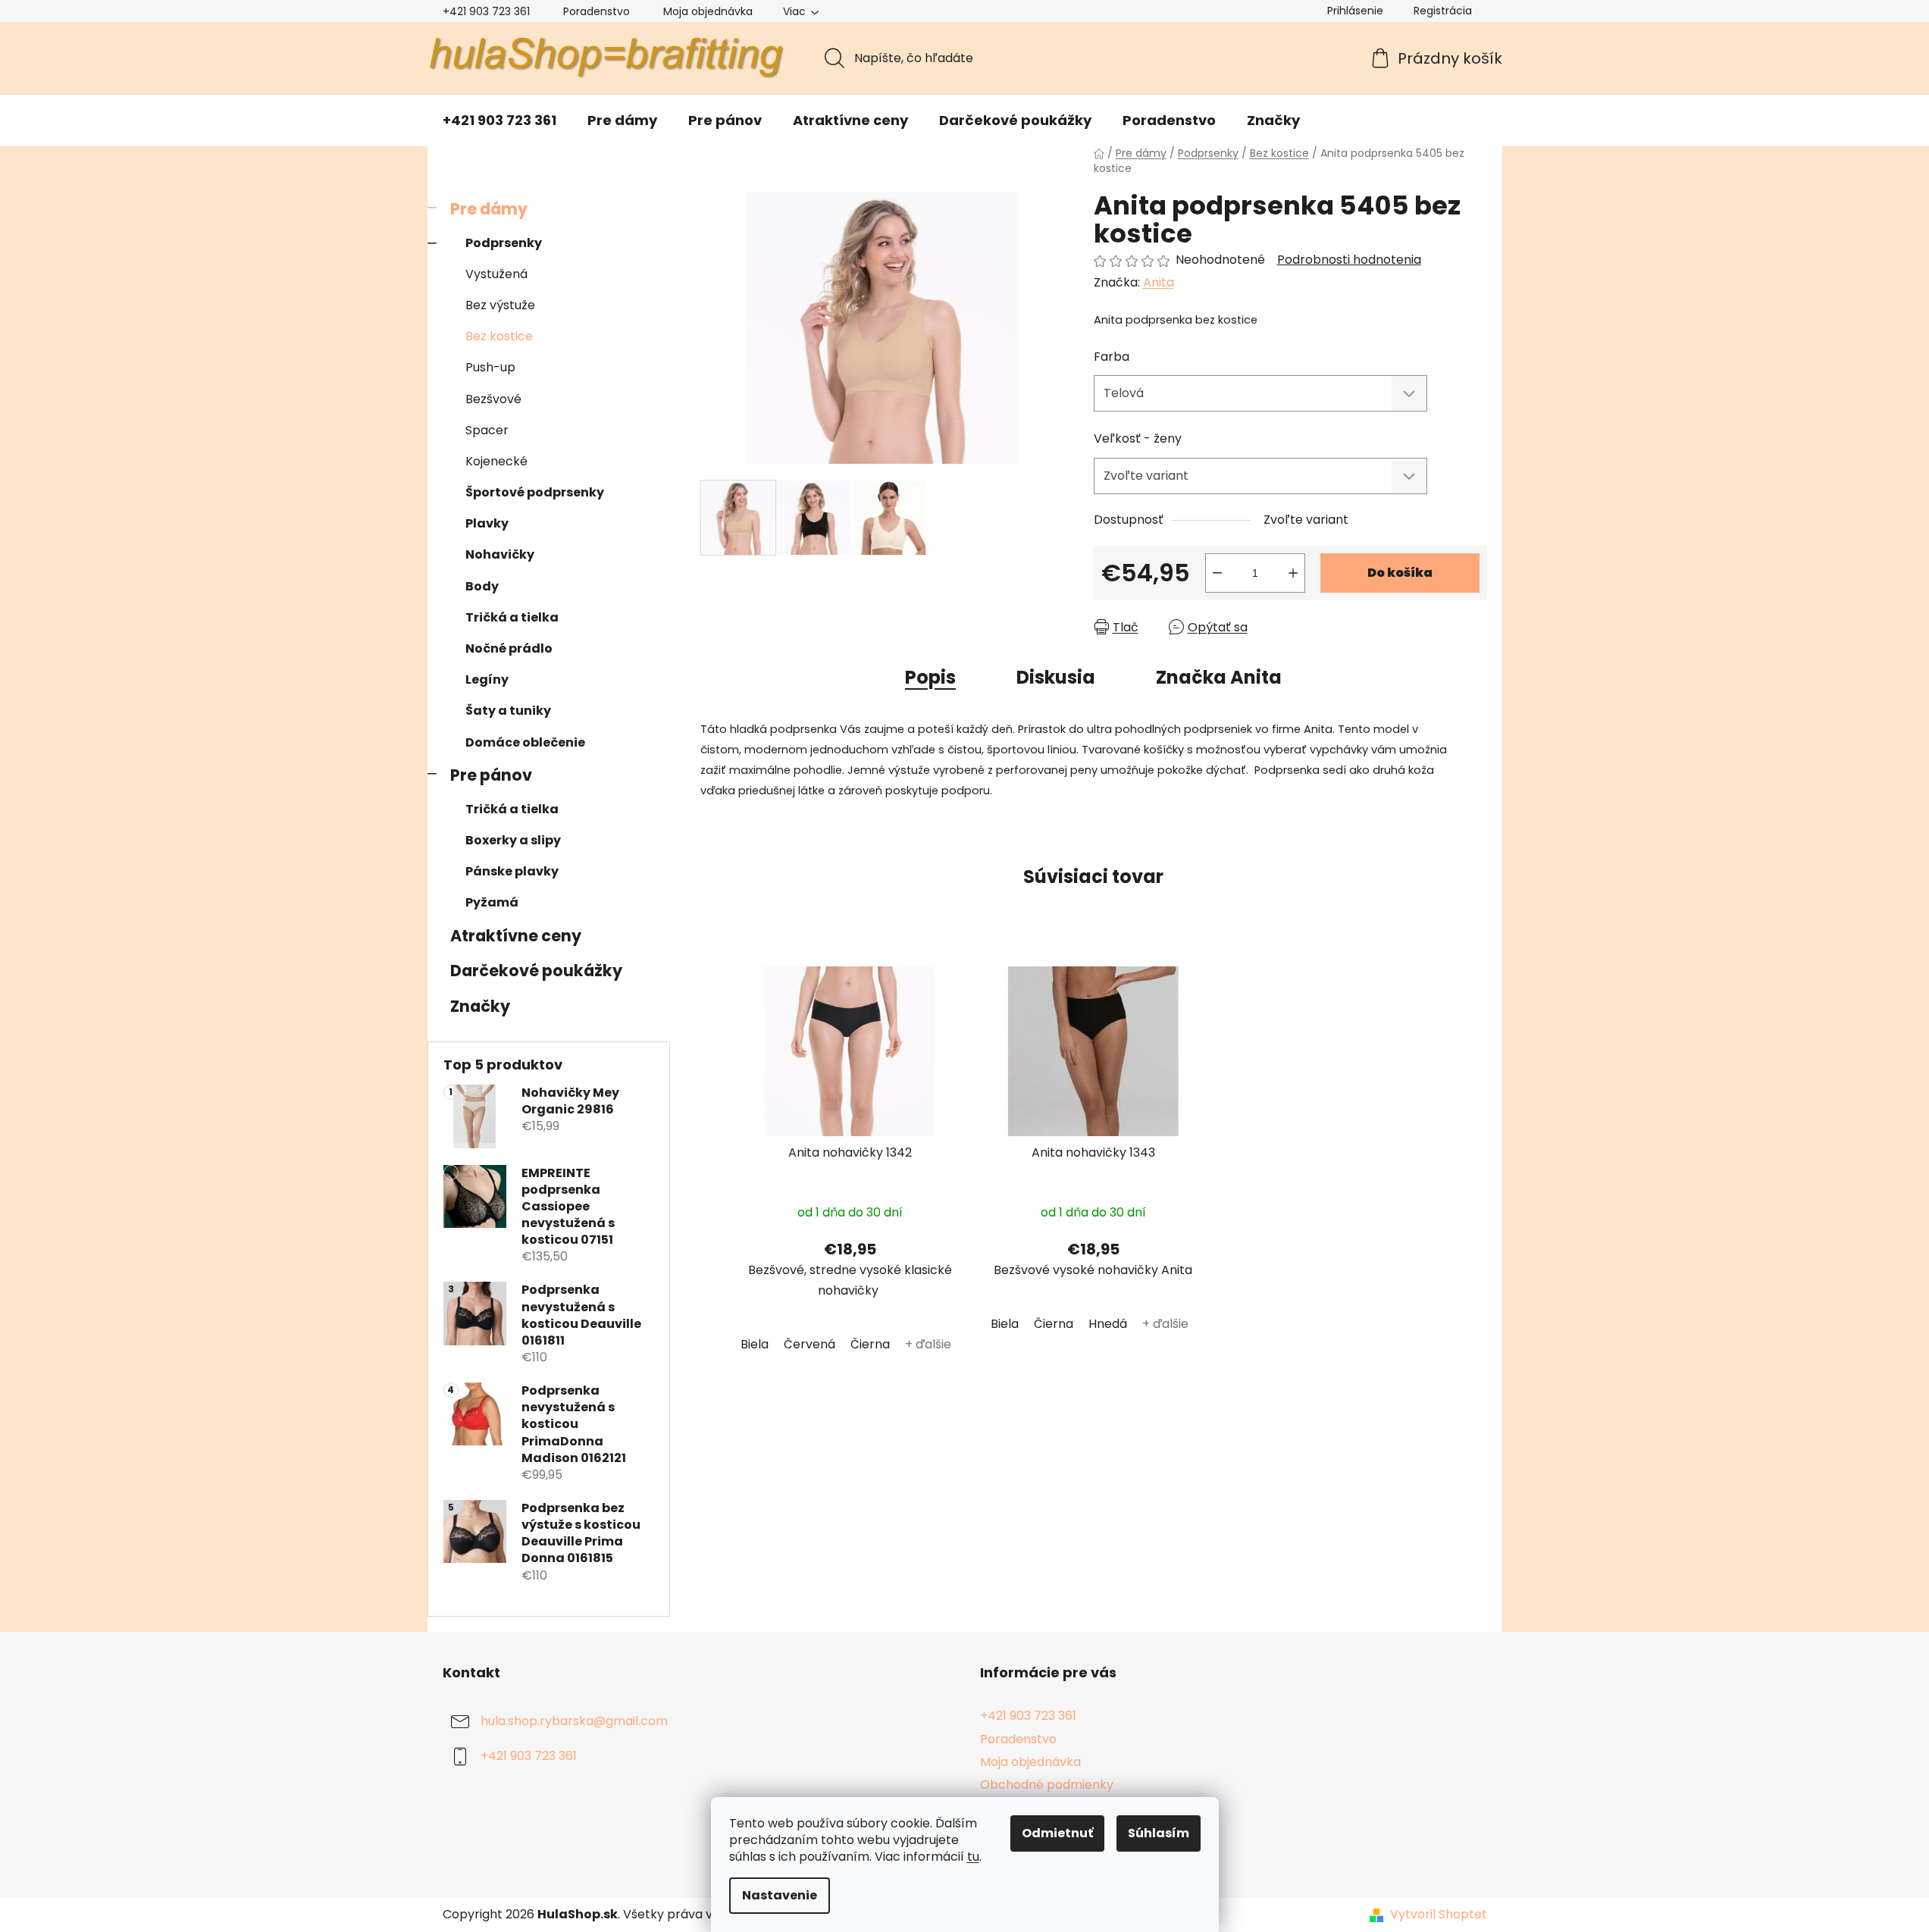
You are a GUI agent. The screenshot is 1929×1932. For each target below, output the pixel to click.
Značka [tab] (1219, 677)
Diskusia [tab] (1056, 677)
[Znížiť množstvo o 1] (1217, 573)
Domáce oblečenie (525, 742)
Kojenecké (496, 461)
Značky (480, 1006)
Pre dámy (489, 209)
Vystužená (496, 274)
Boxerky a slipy (513, 840)
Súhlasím (1159, 1833)
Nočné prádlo (509, 648)
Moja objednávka (708, 11)
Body (482, 586)
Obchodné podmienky (1047, 1785)
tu (973, 1857)
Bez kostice (499, 336)
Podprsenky (504, 243)
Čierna (870, 1344)
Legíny (487, 679)
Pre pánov (491, 775)
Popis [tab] (930, 677)
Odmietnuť (1057, 1833)
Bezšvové (493, 399)
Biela (755, 1344)
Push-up (490, 367)
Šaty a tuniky (508, 711)
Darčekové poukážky (536, 971)
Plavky (487, 523)
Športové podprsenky (535, 492)
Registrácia (1443, 11)
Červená (809, 1344)
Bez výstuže (500, 305)
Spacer (487, 430)
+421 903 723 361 (486, 11)
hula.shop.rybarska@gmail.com (574, 1722)
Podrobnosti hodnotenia (1349, 260)
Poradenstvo (597, 11)
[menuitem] (499, 121)
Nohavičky (500, 554)
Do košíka (1400, 573)
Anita (1159, 282)
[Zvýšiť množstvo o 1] (1293, 573)
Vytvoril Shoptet (1439, 1915)
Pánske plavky (512, 871)
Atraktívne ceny (516, 936)
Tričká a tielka (512, 617)
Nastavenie (780, 1895)
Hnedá (1108, 1324)
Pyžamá (492, 902)
